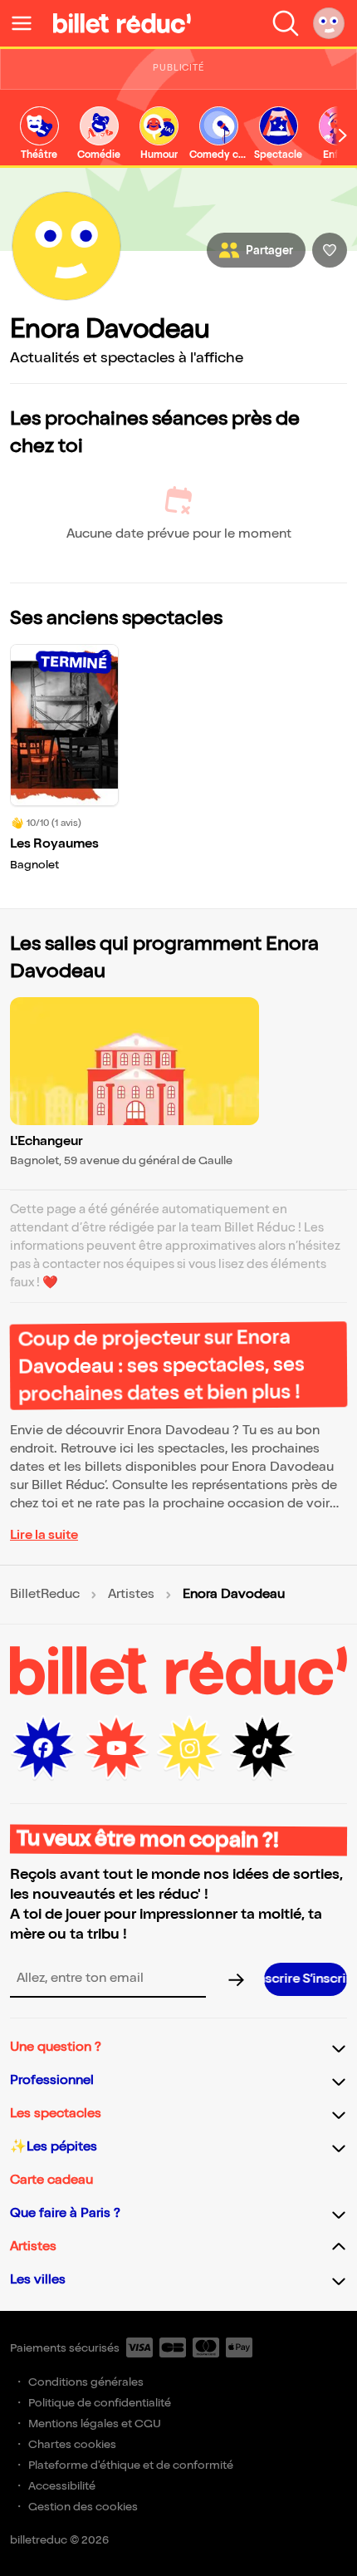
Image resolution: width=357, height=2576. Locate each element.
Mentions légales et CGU (95, 2424)
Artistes (131, 1595)
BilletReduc (45, 1595)
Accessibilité (62, 2486)
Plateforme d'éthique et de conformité (131, 2465)
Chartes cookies (72, 2444)
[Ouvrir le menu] (28, 23)
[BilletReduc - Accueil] (122, 23)
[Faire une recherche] (286, 23)
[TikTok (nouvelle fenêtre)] (262, 1748)
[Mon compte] (329, 23)
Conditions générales (86, 2382)
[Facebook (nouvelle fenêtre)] (43, 1748)
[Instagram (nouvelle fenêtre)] (189, 1748)
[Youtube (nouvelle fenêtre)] (116, 1748)
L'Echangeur (46, 1141)
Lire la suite (44, 1535)
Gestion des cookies (83, 2507)
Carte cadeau (51, 2180)
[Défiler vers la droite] (343, 135)
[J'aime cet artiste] (330, 250)
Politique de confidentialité (100, 2403)
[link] (39, 134)
